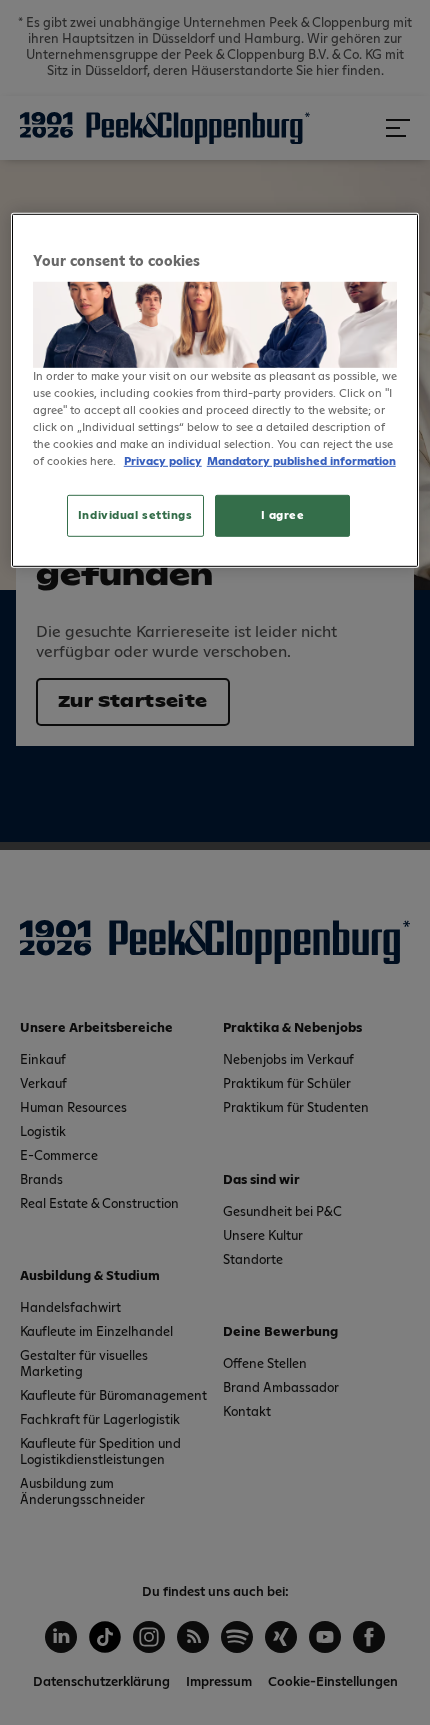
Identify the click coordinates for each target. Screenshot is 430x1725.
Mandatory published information (301, 461)
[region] (215, 390)
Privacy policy (163, 461)
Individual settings (135, 515)
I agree (283, 515)
